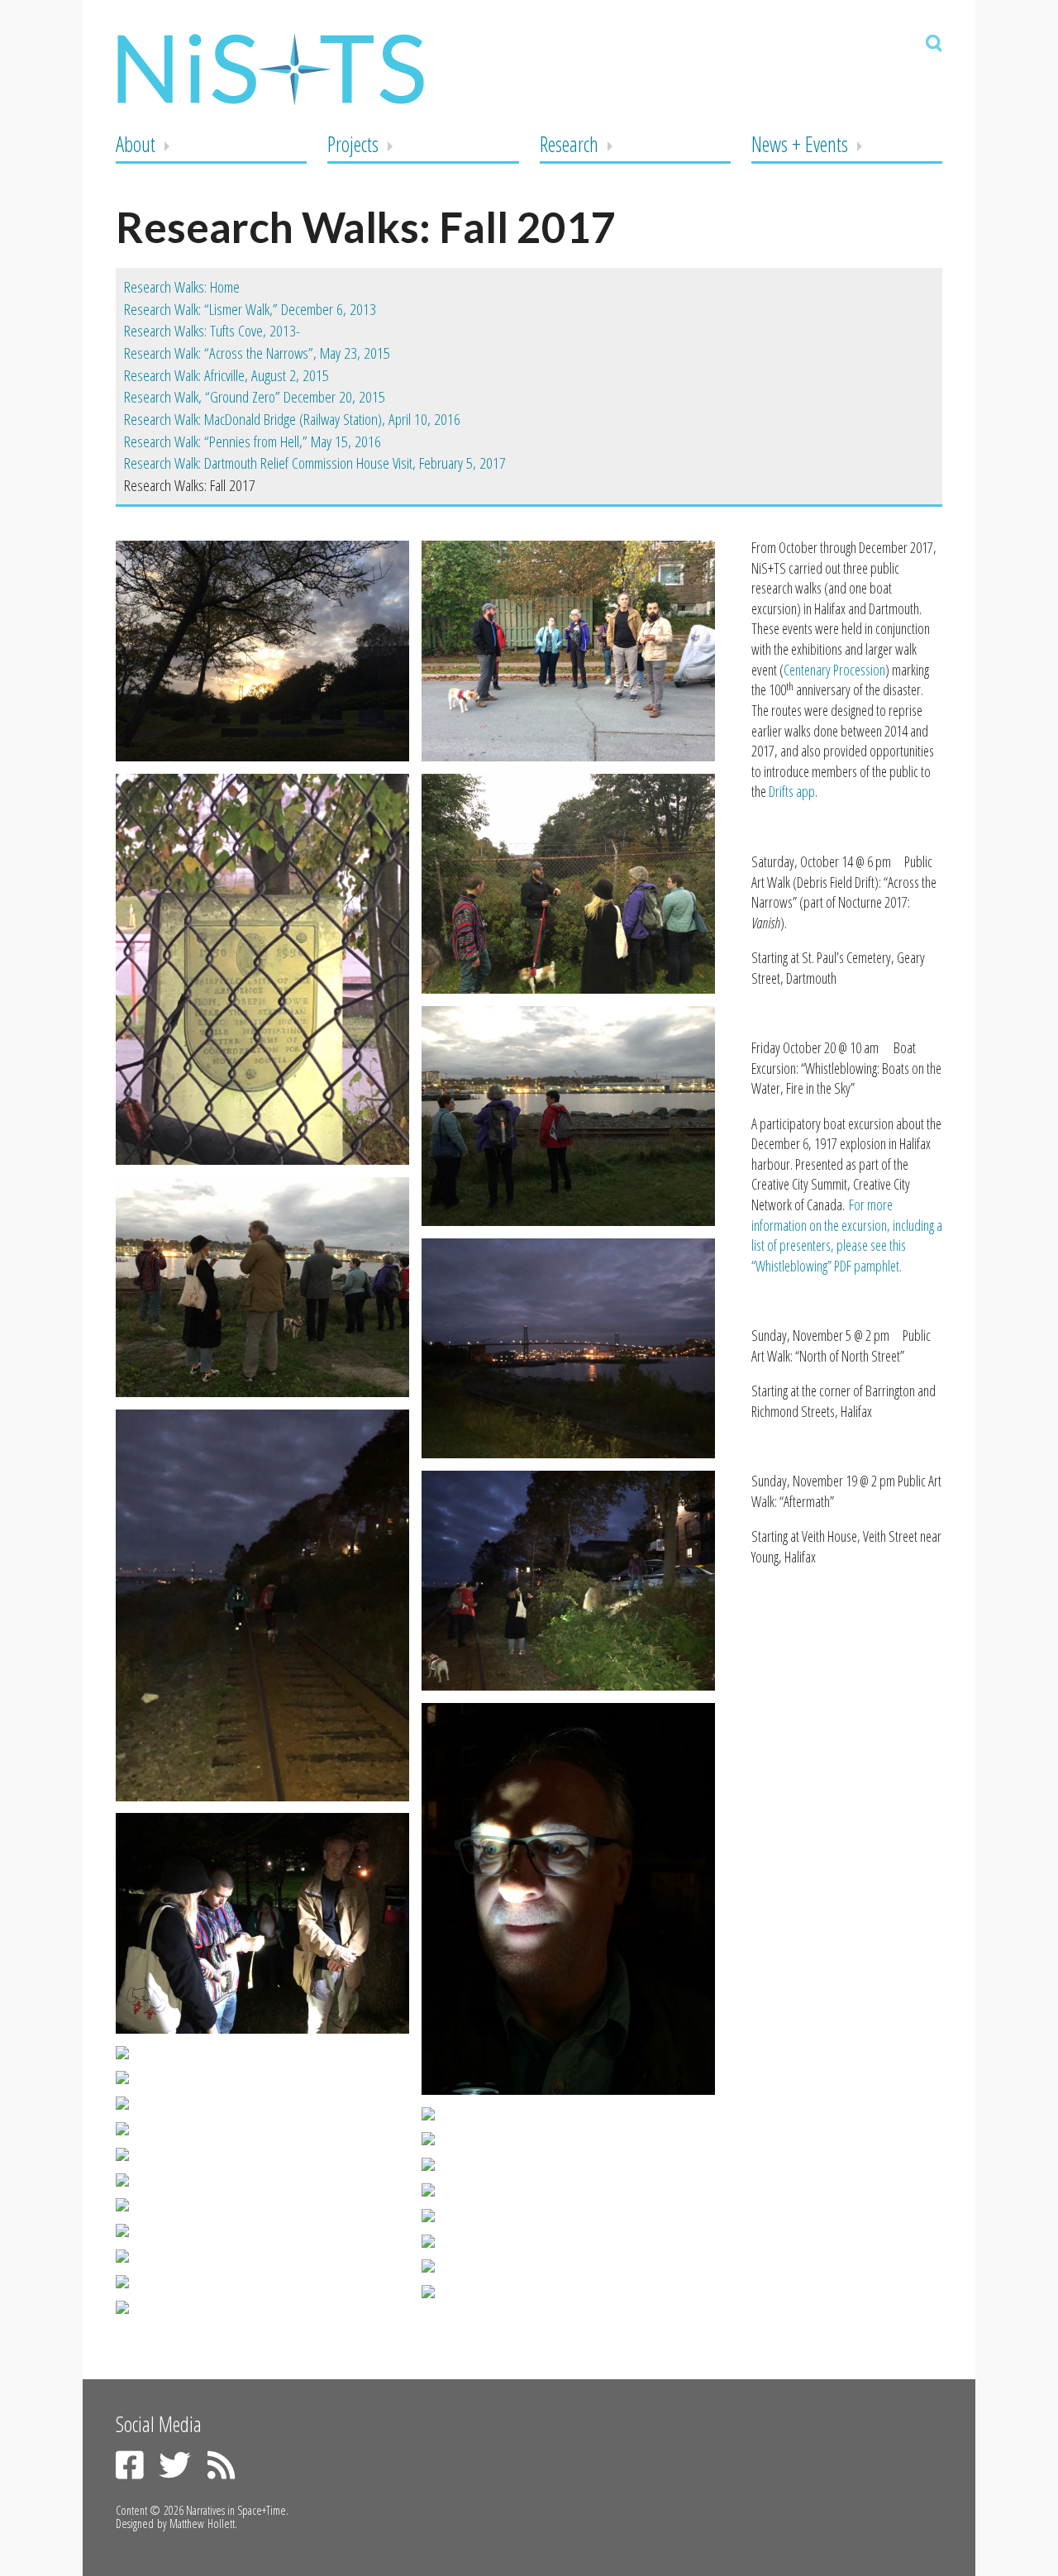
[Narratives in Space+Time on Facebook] (130, 2465)
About (136, 144)
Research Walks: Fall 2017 (190, 485)
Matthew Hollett (202, 2524)
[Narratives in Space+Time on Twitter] (174, 2465)
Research (569, 144)
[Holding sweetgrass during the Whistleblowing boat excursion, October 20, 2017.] (262, 2154)
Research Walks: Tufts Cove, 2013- (212, 331)
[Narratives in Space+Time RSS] (222, 2465)
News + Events (800, 144)
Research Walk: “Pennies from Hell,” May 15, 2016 (253, 441)
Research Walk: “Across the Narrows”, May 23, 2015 (257, 353)
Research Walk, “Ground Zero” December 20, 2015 (255, 397)
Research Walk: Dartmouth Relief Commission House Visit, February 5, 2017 (315, 463)
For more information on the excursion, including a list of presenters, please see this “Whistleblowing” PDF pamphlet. (847, 1235)
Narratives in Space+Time (236, 2510)
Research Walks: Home (182, 287)
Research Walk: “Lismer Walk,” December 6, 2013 (250, 309)
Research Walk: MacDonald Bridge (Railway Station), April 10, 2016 (292, 419)
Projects (353, 144)
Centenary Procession (834, 670)
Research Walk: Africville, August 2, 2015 (226, 375)
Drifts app (792, 791)
